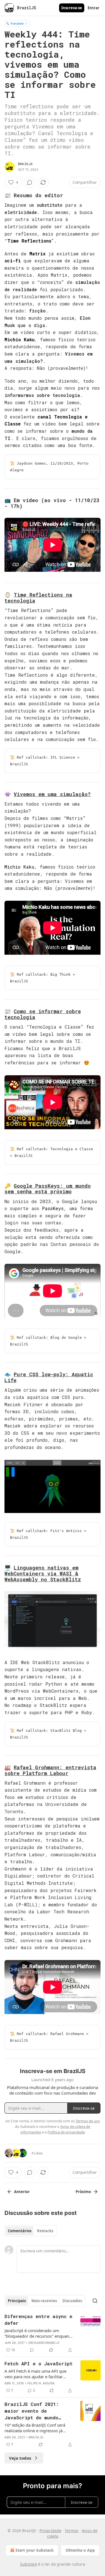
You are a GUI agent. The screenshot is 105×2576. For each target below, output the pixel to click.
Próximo (83, 2192)
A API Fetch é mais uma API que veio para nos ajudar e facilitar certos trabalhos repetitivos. (35, 2374)
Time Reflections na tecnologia (38, 598)
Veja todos (20, 2458)
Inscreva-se (72, 8)
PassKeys (53, 1208)
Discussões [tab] (72, 2301)
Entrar (94, 8)
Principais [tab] (17, 2301)
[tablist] (31, 2231)
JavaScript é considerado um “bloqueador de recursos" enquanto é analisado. (39, 2333)
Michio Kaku (19, 339)
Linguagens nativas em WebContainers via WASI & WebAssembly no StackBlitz (43, 1573)
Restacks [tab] (45, 2231)
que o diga (31, 325)
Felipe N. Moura (41, 2383)
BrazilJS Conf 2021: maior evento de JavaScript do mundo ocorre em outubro (32, 2411)
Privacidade (50, 2531)
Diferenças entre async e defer (38, 2320)
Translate (17, 23)
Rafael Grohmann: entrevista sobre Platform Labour (50, 1770)
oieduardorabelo (44, 2343)
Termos (72, 2531)
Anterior (22, 2192)
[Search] (95, 2301)
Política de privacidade (66, 2132)
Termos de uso (88, 2121)
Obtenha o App (80, 2550)
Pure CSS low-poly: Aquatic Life (49, 1377)
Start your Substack (35, 2550)
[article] (53, 2333)
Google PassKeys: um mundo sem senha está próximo (48, 1189)
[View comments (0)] (30, 182)
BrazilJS (25, 164)
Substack (29, 2564)
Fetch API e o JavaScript (39, 2364)
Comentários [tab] (20, 2231)
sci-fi (13, 261)
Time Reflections (29, 241)
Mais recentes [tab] (44, 2301)
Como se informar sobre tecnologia (43, 1014)
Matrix (38, 254)
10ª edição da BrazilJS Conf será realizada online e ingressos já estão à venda (35, 2428)
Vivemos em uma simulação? (52, 794)
